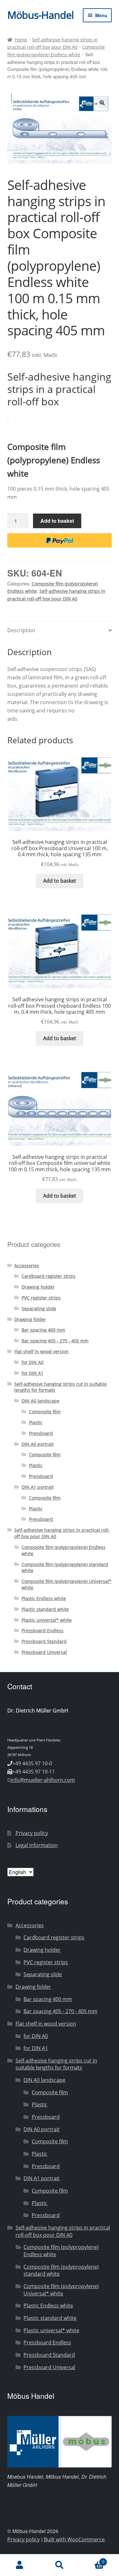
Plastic (36, 1422)
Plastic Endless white (44, 1598)
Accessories (27, 1266)
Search (60, 2565)
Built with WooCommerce (74, 2539)
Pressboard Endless (43, 1631)
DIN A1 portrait (38, 1487)
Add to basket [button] (60, 881)
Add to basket (57, 521)
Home (21, 40)
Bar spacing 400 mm (43, 1330)
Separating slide (39, 1309)
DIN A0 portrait (38, 1444)
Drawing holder (38, 1287)
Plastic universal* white (47, 1620)
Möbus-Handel (40, 15)
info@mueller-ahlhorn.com (43, 1780)
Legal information (37, 1845)
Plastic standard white (45, 1609)
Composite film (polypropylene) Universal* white (61, 2290)
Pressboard (41, 1433)
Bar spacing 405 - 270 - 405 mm (55, 1341)
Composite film (45, 1412)
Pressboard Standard (44, 1641)
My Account (20, 2565)
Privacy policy (32, 1833)
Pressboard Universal (44, 1652)
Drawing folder (30, 1319)
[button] (102, 103)
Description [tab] (21, 630)
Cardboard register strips (49, 1276)
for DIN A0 (33, 1362)
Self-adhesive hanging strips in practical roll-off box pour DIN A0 (63, 2231)
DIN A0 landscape (40, 1401)
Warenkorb (92, 2560)
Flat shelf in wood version (41, 1351)
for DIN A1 (33, 1373)
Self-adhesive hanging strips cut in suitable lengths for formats (56, 2064)
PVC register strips (41, 1298)
